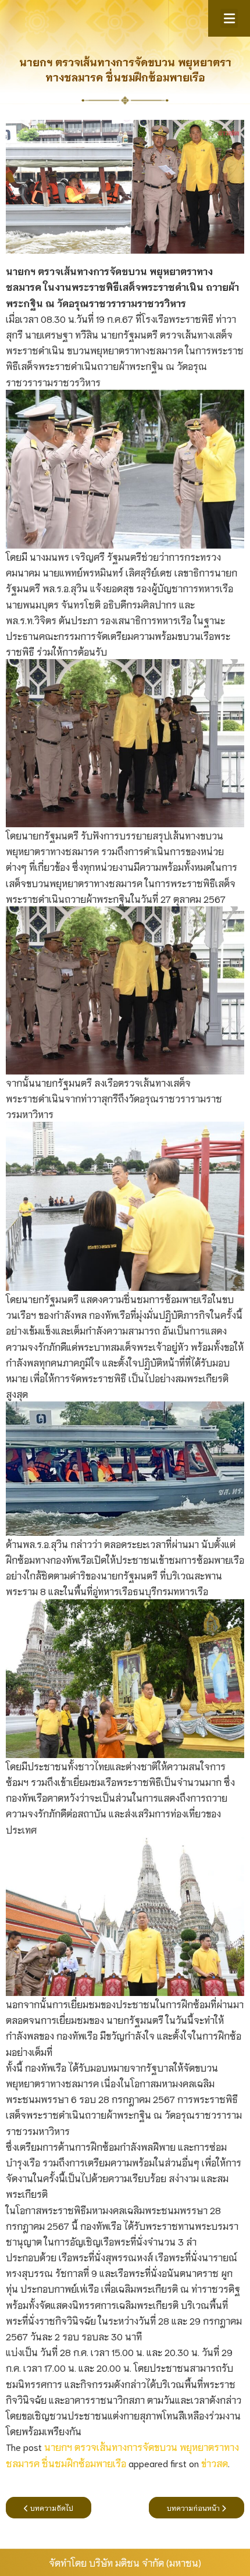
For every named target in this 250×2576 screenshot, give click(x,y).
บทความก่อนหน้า (194, 2508)
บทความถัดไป (51, 2508)
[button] (229, 18)
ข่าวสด (215, 2463)
